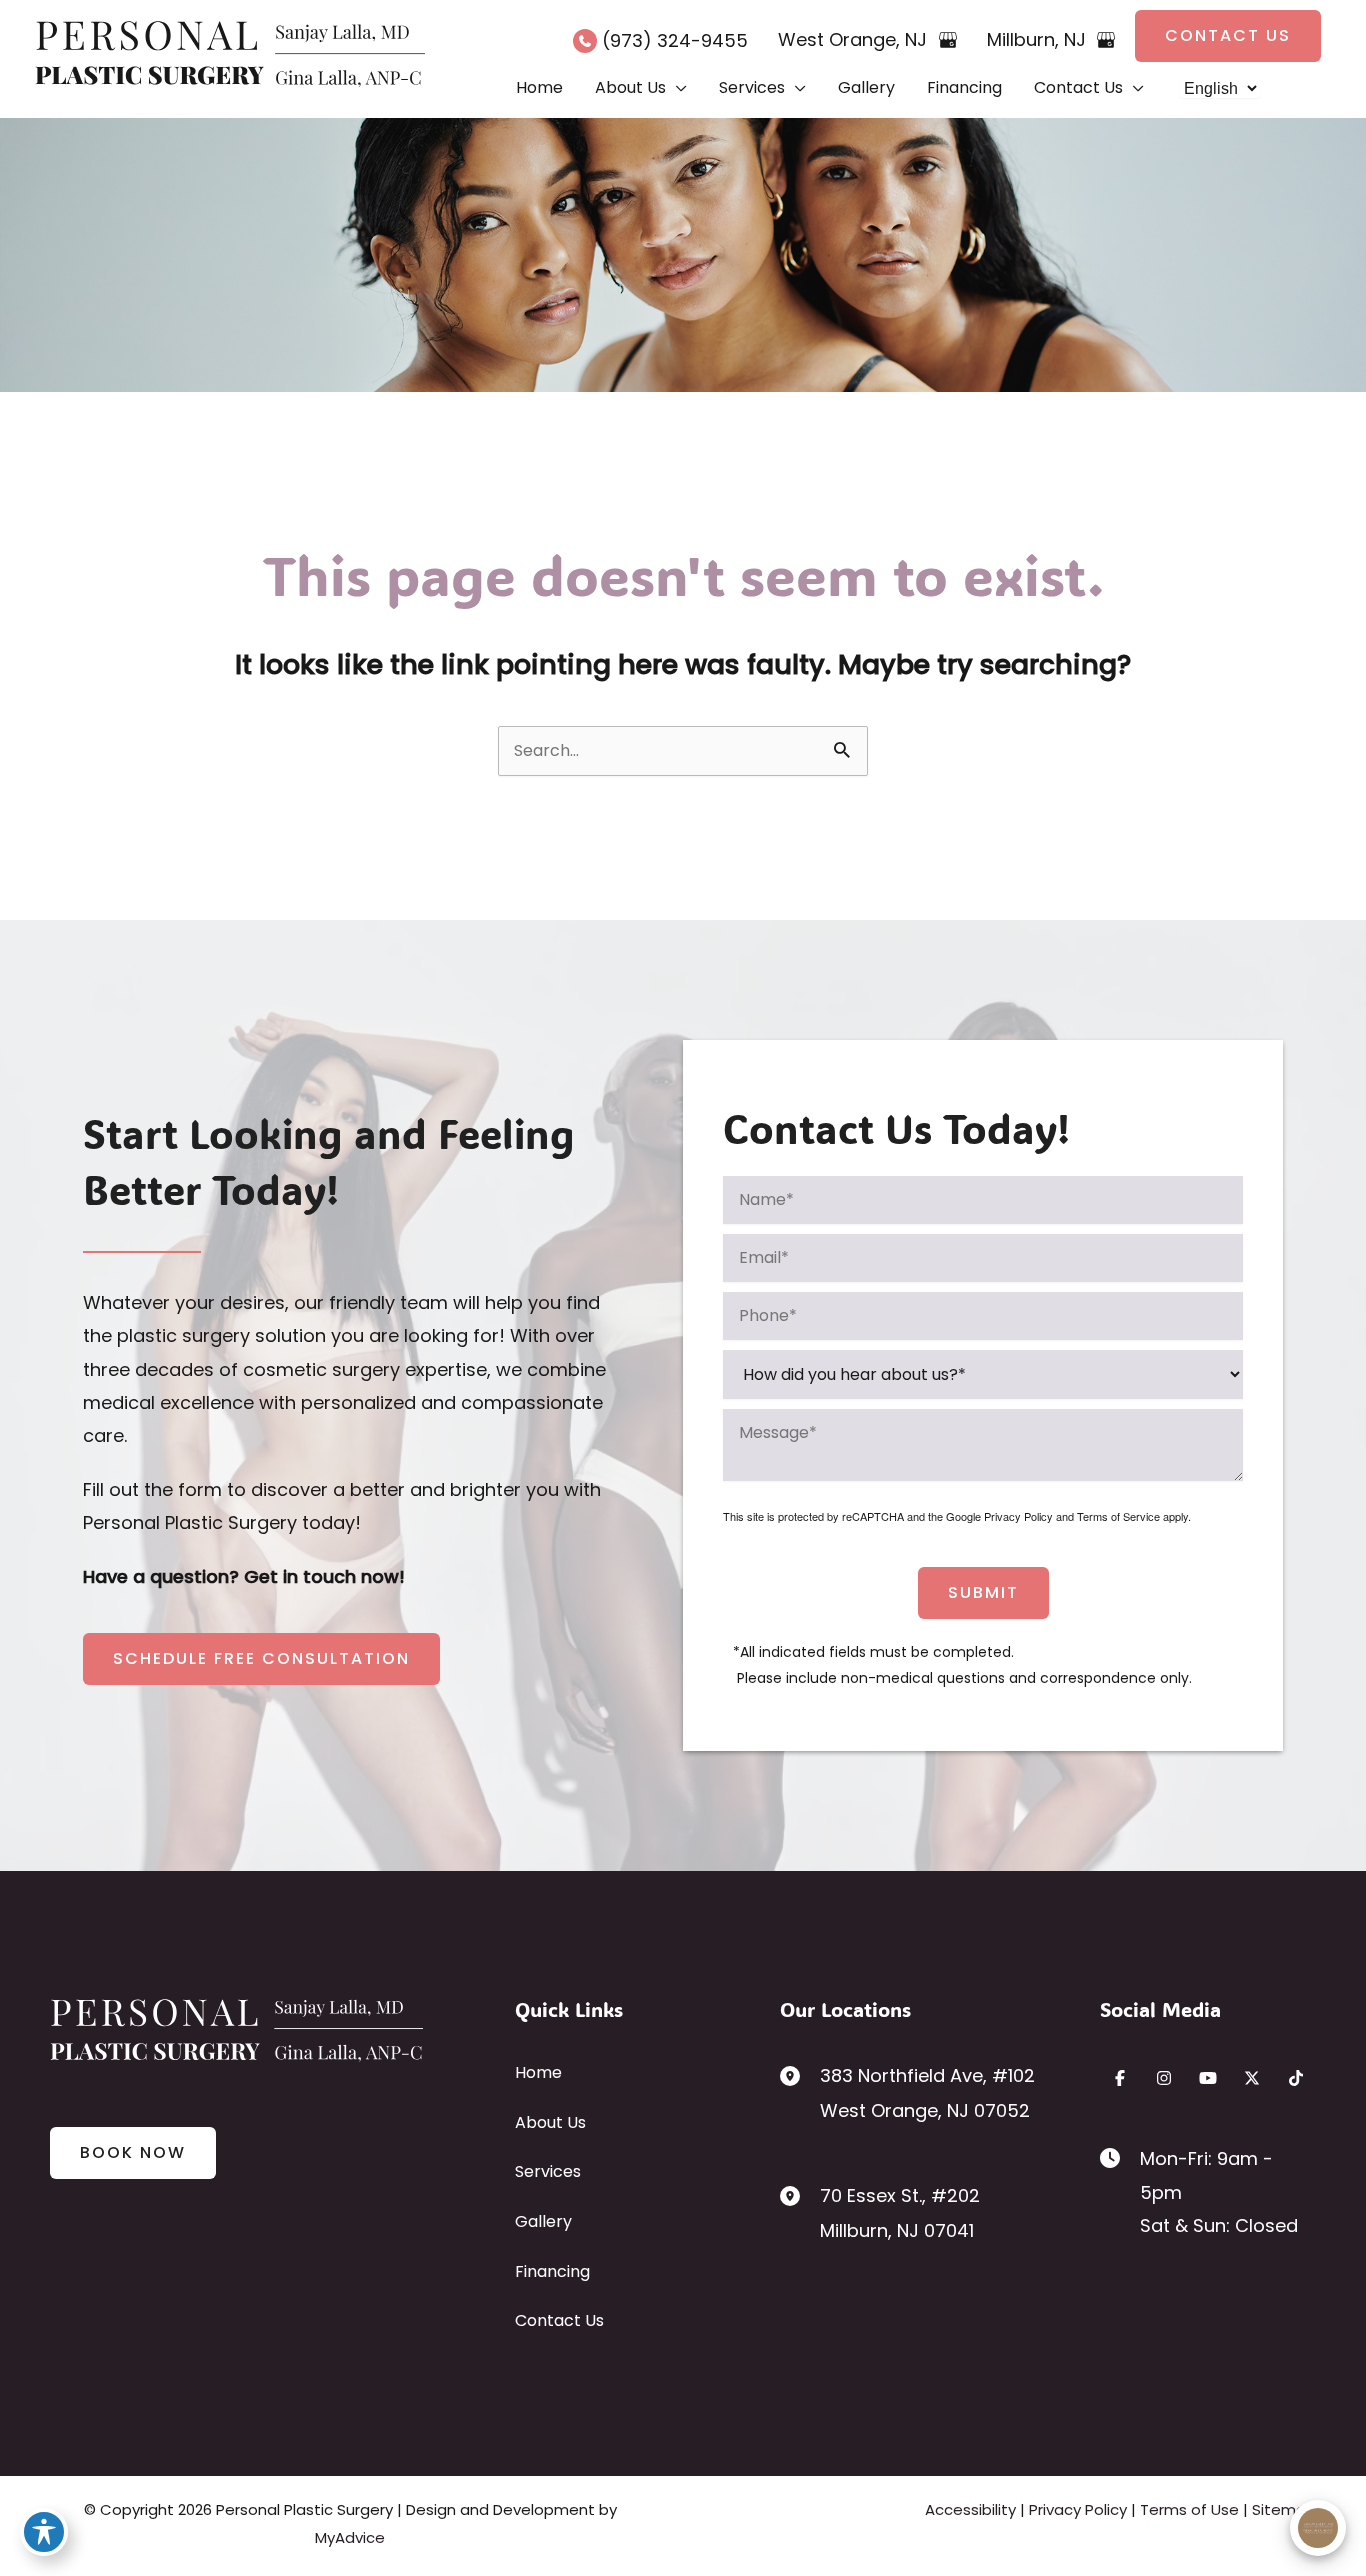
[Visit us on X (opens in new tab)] (1252, 2078)
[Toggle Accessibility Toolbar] (44, 2532)
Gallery (543, 2221)
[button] (1228, 36)
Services (548, 2171)
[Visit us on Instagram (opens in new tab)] (1164, 2078)
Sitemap (1284, 2509)
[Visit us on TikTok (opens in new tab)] (1296, 2078)
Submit (983, 1592)
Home (538, 2072)
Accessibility (970, 2509)
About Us (550, 2122)
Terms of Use (1189, 2509)
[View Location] (800, 2074)
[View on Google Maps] (948, 40)
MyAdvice (350, 2537)
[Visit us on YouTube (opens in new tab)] (1208, 2078)
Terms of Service (1118, 1516)
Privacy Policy (1018, 1516)
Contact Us (559, 2320)
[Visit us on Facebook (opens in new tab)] (1120, 2078)
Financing (552, 2271)
